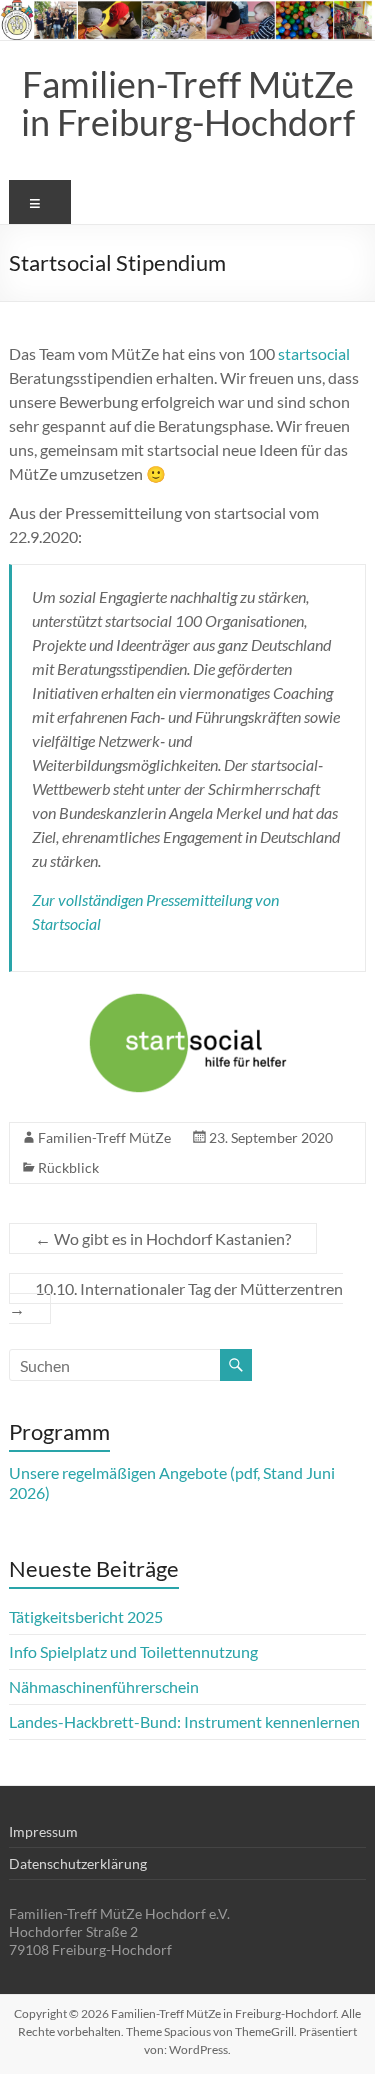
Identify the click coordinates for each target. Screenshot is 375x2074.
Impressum (43, 1831)
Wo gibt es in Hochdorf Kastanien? (163, 1238)
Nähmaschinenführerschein (104, 1686)
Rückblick (68, 1167)
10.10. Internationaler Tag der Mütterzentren (176, 1298)
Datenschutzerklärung (78, 1863)
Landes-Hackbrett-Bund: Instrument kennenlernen (184, 1721)
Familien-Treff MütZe (104, 1137)
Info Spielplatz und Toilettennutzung (133, 1651)
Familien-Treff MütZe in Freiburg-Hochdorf (188, 103)
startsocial (314, 353)
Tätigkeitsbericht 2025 (86, 1616)
